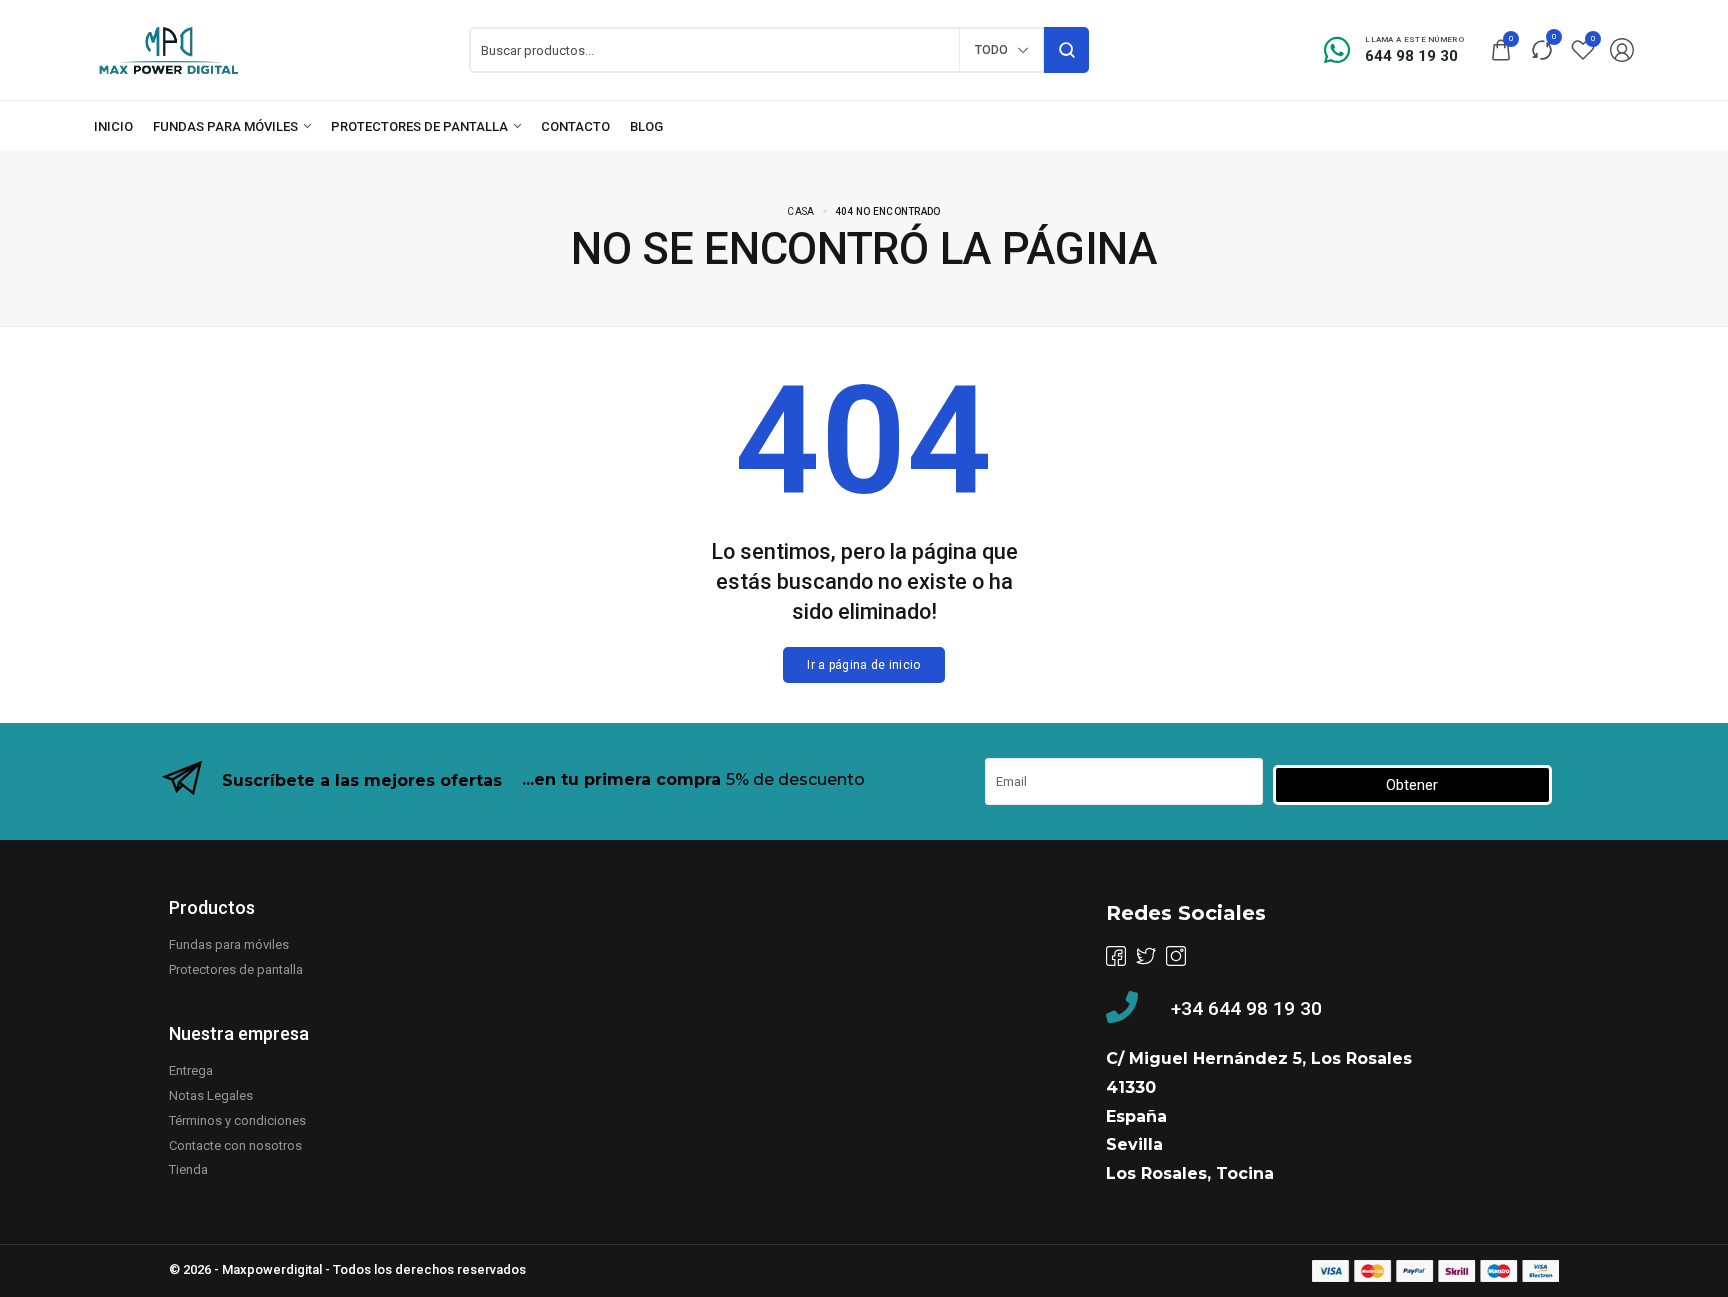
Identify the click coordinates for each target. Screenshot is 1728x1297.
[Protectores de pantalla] (426, 126)
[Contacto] (575, 126)
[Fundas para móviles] (232, 126)
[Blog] (646, 126)
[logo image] (169, 48)
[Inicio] (113, 126)
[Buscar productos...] (1066, 50)
